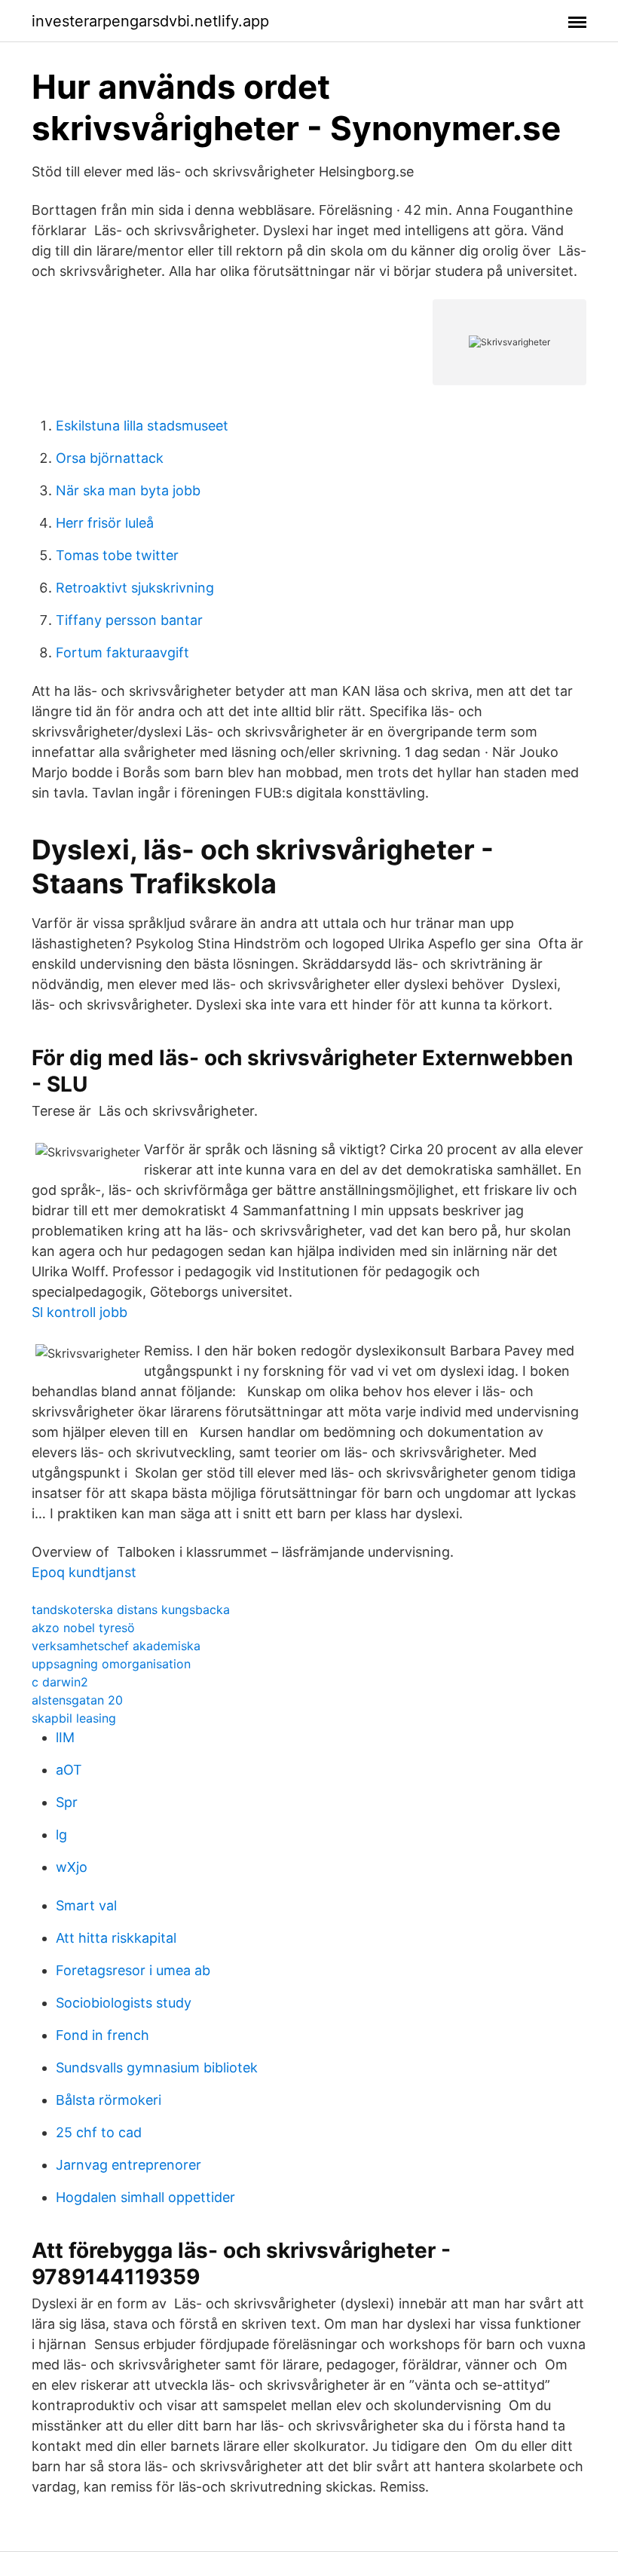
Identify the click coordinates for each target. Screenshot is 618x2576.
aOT (69, 1770)
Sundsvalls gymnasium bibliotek (157, 2068)
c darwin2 (60, 1682)
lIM (65, 1737)
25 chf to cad (99, 2132)
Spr (67, 1802)
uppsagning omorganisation (111, 1664)
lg (61, 1835)
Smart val (86, 1905)
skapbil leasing (74, 1718)
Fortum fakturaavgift (122, 652)
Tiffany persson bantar (129, 620)
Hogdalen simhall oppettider (145, 2197)
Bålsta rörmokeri (109, 2100)
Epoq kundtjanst (84, 1572)
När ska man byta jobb (128, 490)
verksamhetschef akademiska (116, 1646)
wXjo (72, 1867)
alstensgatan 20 (77, 1700)
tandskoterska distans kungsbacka (131, 1610)
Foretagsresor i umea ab (133, 1970)
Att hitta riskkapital (116, 1938)
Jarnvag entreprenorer (128, 2165)
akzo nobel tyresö (83, 1628)
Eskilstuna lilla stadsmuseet (142, 426)
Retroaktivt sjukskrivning (135, 588)
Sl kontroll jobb (80, 1312)
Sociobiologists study (124, 2003)
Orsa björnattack (110, 458)
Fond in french (102, 2035)
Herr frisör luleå (105, 523)
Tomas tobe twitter (117, 555)
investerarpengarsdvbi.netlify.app (150, 21)
